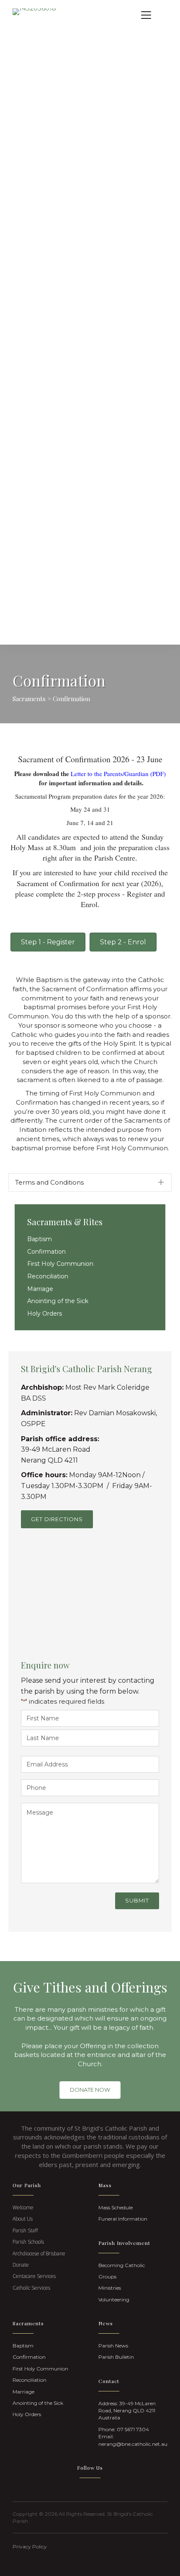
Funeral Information (123, 2219)
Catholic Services (31, 2288)
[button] (90, 1183)
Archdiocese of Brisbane (39, 2253)
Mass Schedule (116, 2207)
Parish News (113, 2346)
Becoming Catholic (122, 2265)
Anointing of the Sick (58, 1301)
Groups (107, 2276)
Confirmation (46, 1252)
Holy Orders (45, 1314)
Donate (21, 2265)
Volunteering (114, 2300)
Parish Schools (28, 2242)
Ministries (110, 2288)
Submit (137, 1900)
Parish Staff (25, 2230)
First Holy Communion (60, 1264)
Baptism (40, 1239)
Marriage (40, 1289)
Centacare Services (34, 2276)
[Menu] (146, 15)
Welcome (23, 2207)
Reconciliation (48, 1276)
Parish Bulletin (116, 2357)
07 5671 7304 (133, 2429)
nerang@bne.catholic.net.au (133, 2444)
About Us (23, 2219)
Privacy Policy (30, 2546)
